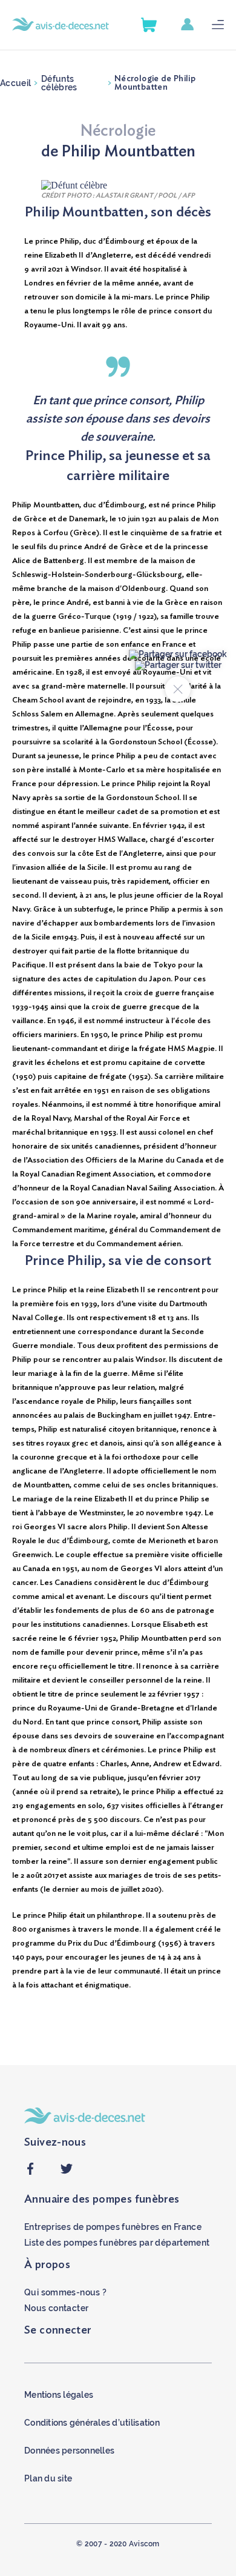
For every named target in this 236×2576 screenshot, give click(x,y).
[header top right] (196, 25)
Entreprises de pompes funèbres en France (113, 2227)
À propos (47, 2265)
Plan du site (48, 2478)
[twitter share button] (67, 2172)
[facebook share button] (30, 2172)
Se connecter (58, 2331)
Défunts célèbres (59, 83)
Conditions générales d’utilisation (92, 2423)
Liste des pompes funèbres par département (117, 2243)
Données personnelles (69, 2451)
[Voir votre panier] (149, 25)
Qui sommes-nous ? (65, 2292)
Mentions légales (59, 2395)
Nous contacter (56, 2308)
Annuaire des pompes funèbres (102, 2200)
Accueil (15, 83)
